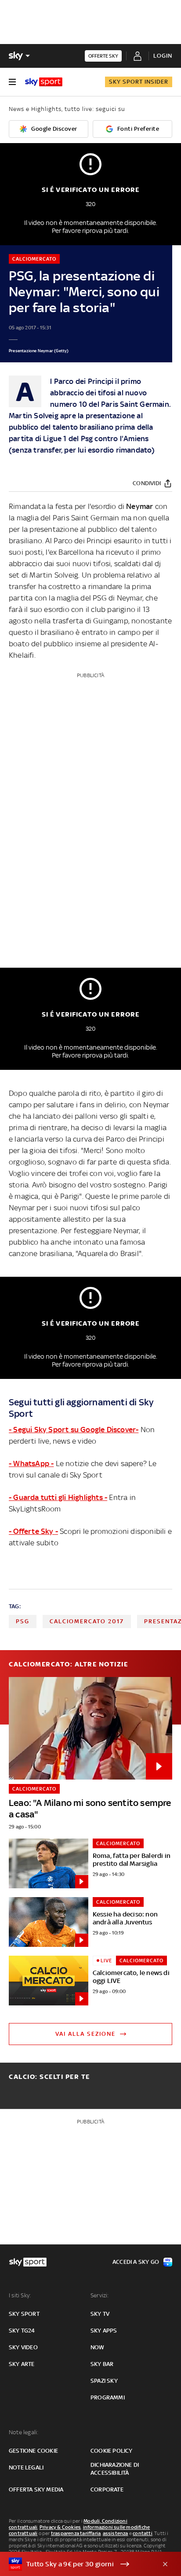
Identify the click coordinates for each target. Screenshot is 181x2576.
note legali (26, 2467)
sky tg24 (22, 2331)
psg (23, 1621)
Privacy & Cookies (60, 2527)
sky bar (102, 2364)
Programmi (108, 2397)
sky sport (24, 2314)
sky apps (104, 2331)
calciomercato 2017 (87, 1621)
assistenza (116, 2533)
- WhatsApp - (31, 1463)
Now (98, 2347)
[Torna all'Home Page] (44, 82)
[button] (77, 2564)
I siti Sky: (20, 2295)
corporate (107, 2489)
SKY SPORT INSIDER (139, 82)
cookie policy (112, 2451)
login (163, 56)
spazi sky (104, 2381)
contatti (143, 2533)
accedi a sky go (136, 2262)
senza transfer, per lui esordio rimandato (82, 450)
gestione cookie (33, 2451)
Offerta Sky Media (36, 2489)
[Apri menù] (12, 82)
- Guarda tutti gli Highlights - (58, 1497)
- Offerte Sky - (33, 1531)
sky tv (100, 2314)
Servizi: (100, 2295)
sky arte (22, 2364)
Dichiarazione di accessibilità (115, 2469)
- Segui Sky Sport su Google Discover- (74, 1430)
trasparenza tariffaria (76, 2533)
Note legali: (24, 2432)
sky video (23, 2347)
